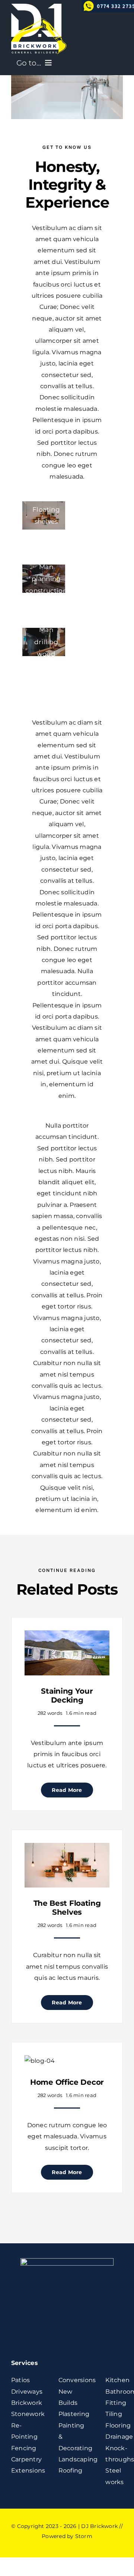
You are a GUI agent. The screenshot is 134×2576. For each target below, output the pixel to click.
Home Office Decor (67, 2082)
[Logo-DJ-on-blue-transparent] (39, 7)
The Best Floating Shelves (67, 1908)
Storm (84, 2536)
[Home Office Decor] (40, 2061)
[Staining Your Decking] (67, 1636)
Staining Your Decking (67, 1696)
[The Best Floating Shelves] (67, 1848)
